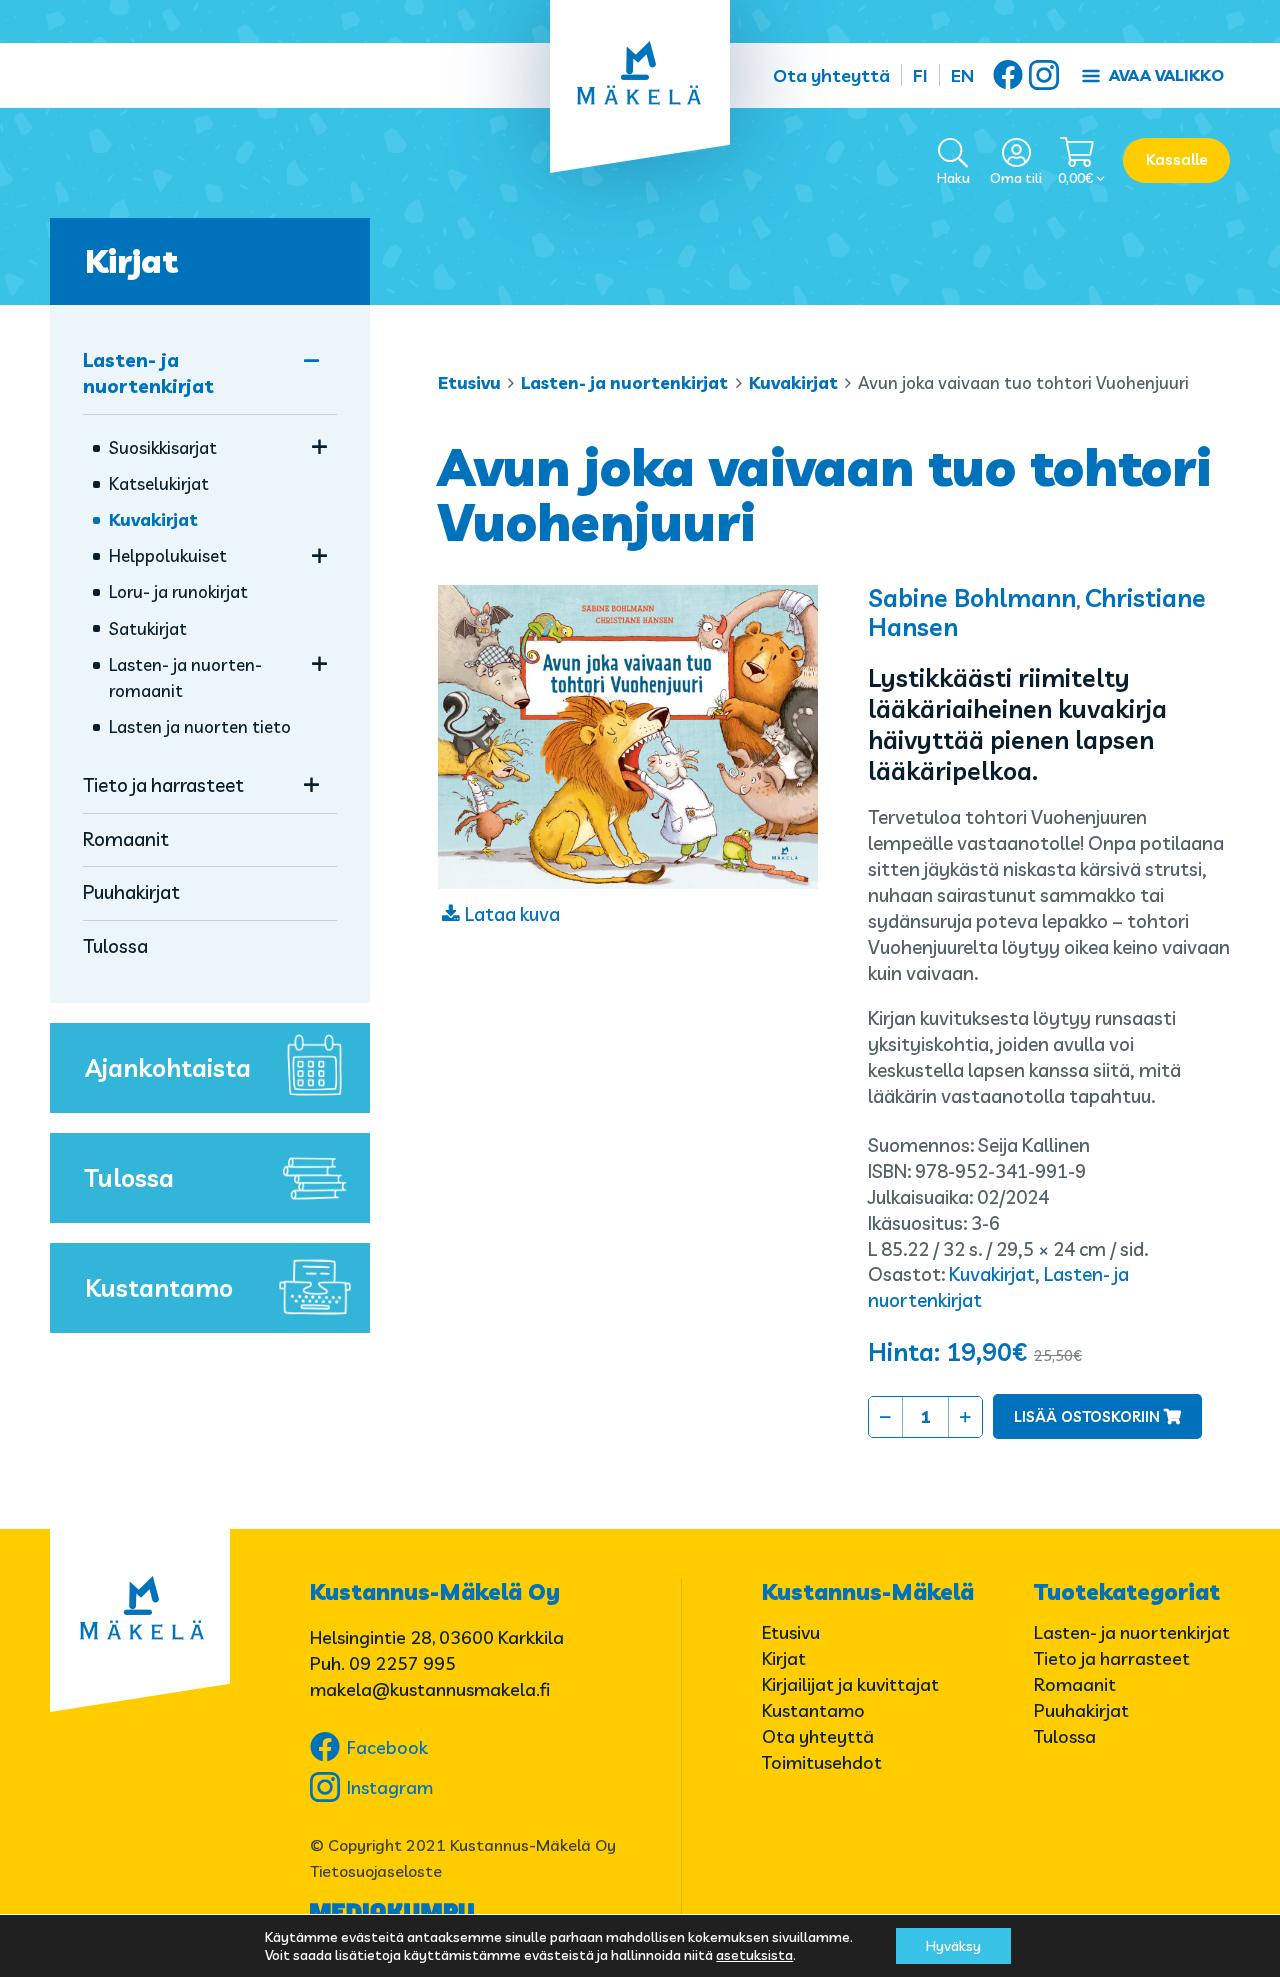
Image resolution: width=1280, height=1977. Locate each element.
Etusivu (469, 382)
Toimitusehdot (822, 1762)
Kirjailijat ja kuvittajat (850, 1684)
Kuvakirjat (793, 382)
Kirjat (131, 261)
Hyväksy (953, 1946)
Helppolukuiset (168, 555)
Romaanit (126, 839)
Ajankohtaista (168, 1067)
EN (962, 75)
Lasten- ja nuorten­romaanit (185, 677)
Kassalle (1177, 159)
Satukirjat (148, 628)
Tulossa (115, 946)
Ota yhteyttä (831, 75)
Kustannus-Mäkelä (868, 1592)
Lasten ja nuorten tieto (200, 726)
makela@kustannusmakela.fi (430, 1689)
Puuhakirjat (131, 892)
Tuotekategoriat (1127, 1592)
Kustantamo (159, 1287)
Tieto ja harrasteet (163, 785)
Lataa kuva (512, 914)
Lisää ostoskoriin (1087, 1416)
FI (920, 75)
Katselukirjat (159, 483)
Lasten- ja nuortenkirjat (624, 382)
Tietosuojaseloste (376, 1871)
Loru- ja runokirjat (178, 591)
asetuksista (754, 1955)
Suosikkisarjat (163, 447)
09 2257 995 (402, 1663)
